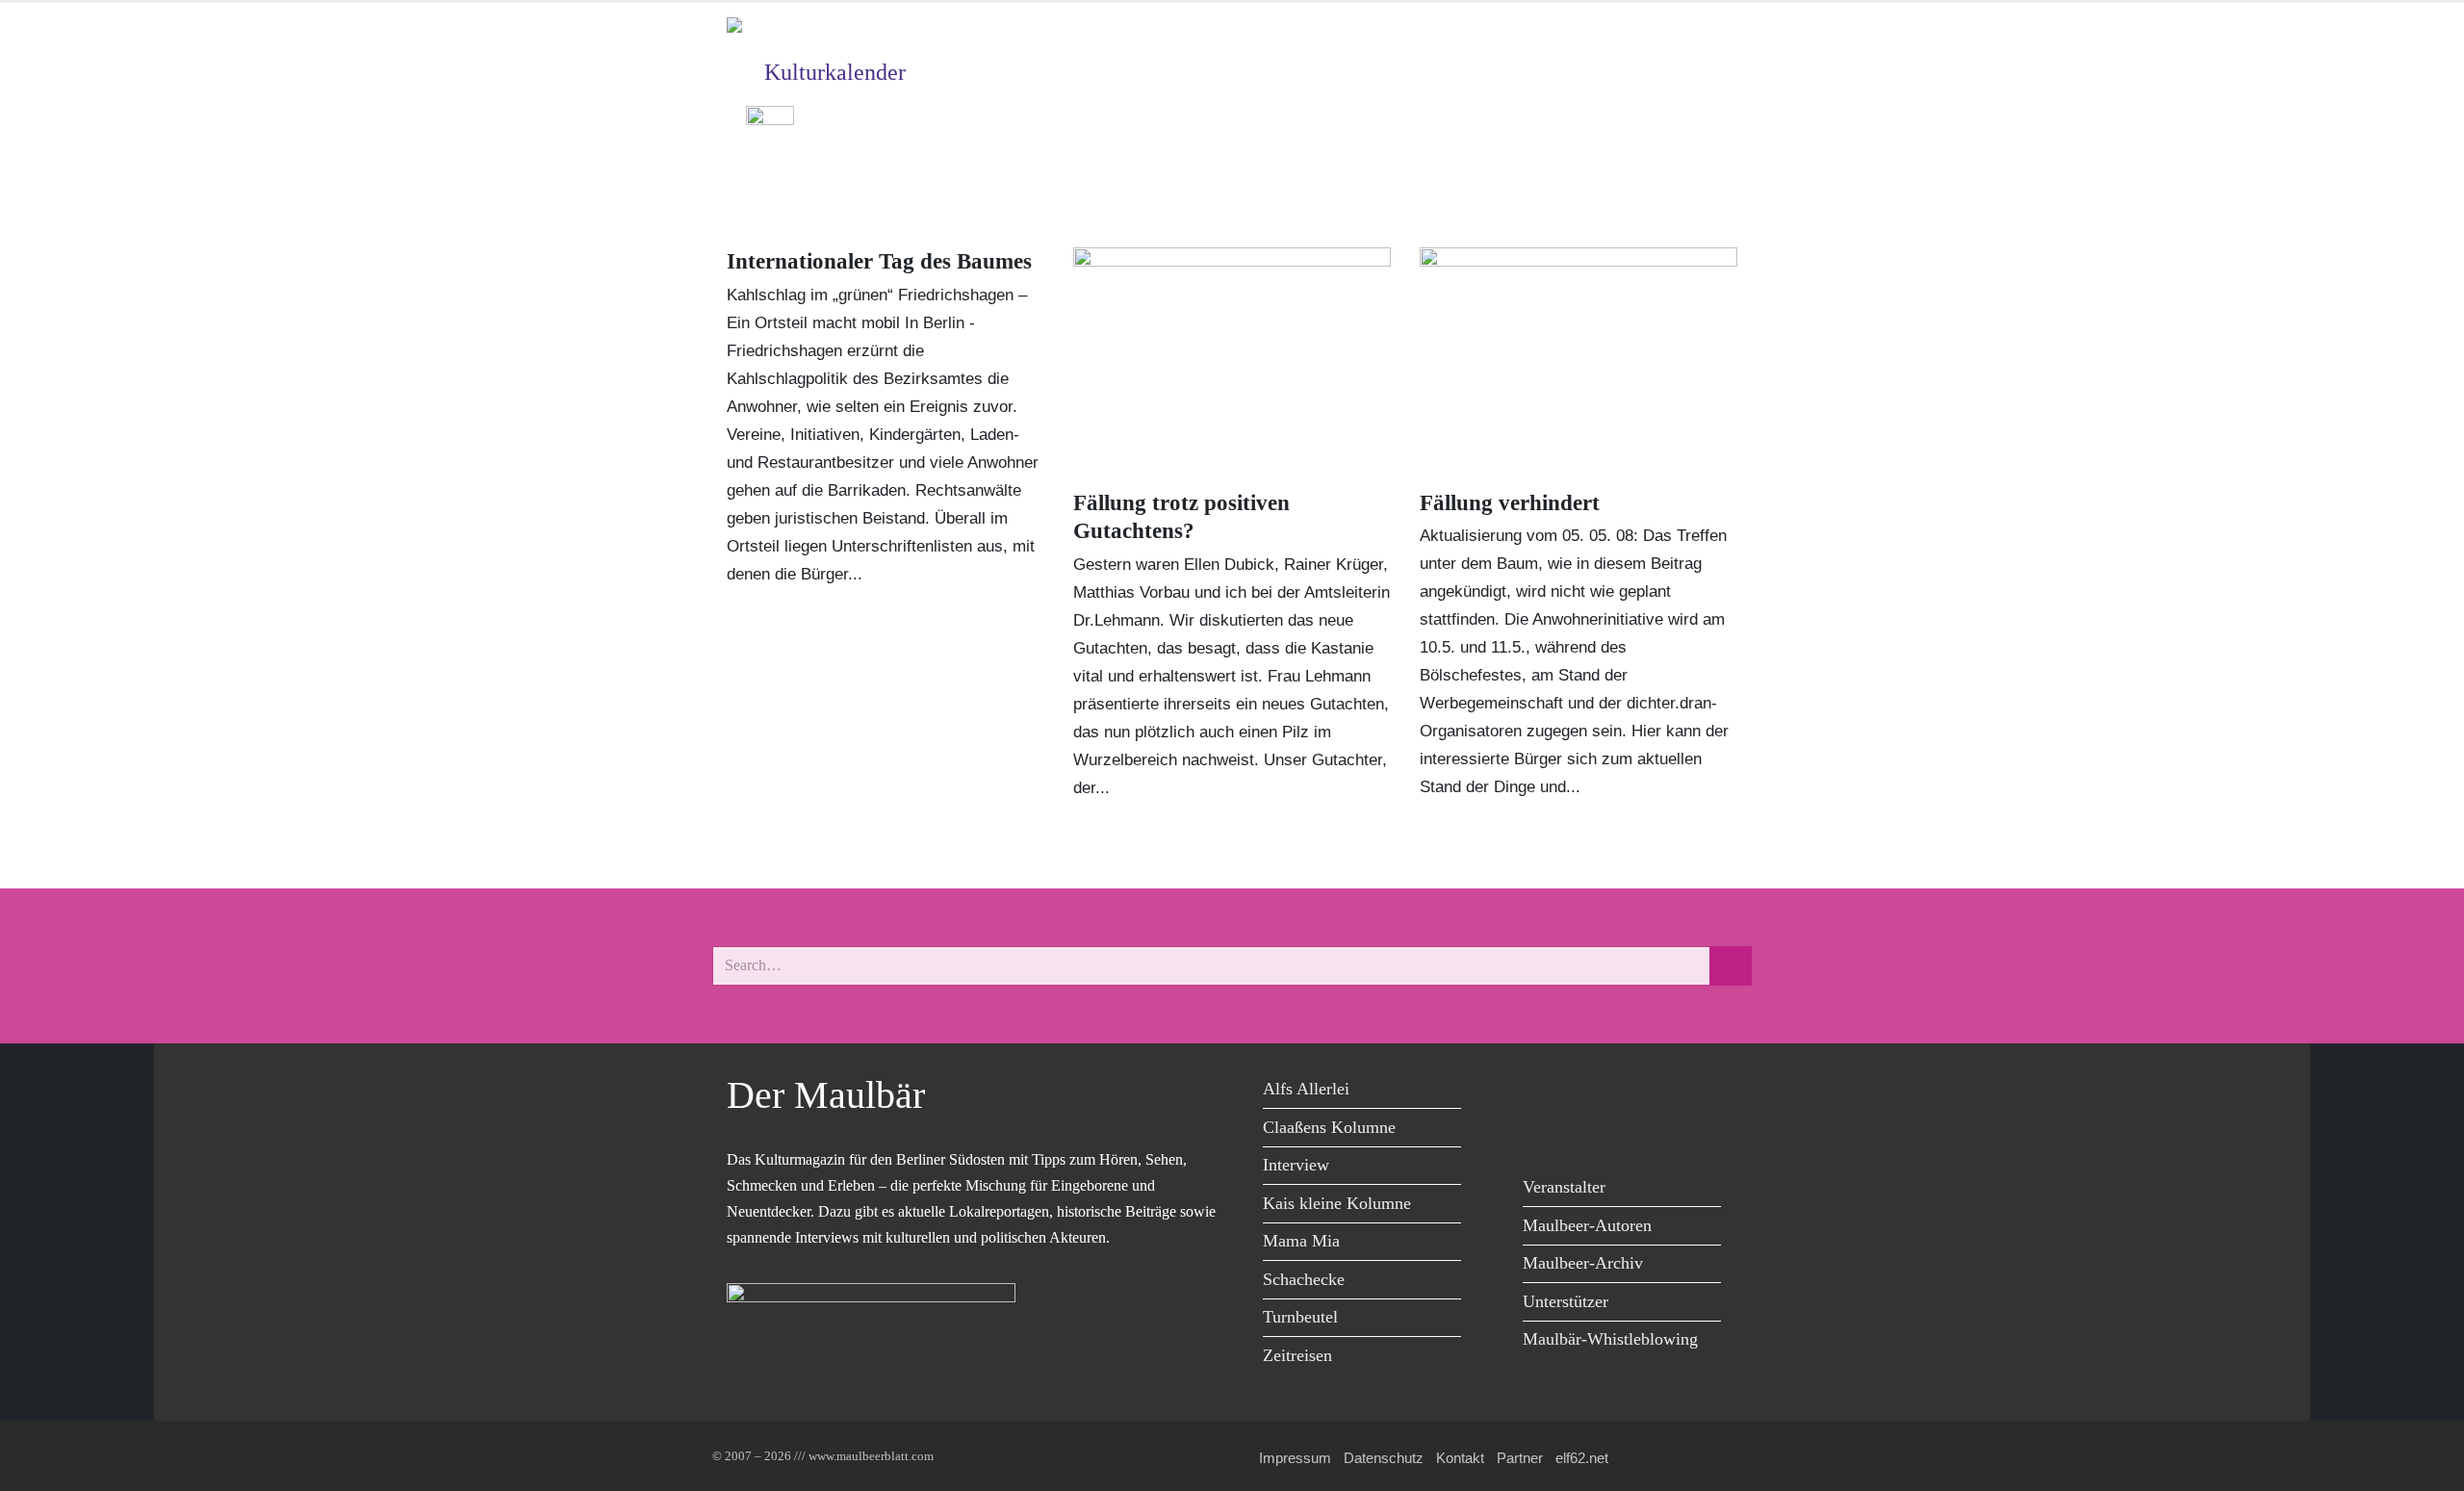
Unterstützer (1566, 1301)
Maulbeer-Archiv (1583, 1263)
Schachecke (1304, 1279)
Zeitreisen (1297, 1355)
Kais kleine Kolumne (1337, 1203)
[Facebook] (1542, 1092)
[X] (1586, 1092)
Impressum (1295, 1458)
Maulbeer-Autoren (1587, 1225)
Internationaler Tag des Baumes (879, 261)
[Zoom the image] (770, 120)
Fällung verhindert (1510, 503)
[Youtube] (1629, 1092)
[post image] (1232, 361)
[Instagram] (1672, 1092)
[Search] (1731, 966)
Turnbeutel (1300, 1317)
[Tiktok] (1542, 1131)
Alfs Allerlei (1306, 1089)
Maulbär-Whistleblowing (1610, 1339)
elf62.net (1582, 1458)
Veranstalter (1564, 1187)
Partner (1520, 1458)
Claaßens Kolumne (1329, 1127)
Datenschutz (1384, 1458)
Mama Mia (1301, 1241)
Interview (1296, 1165)
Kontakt (1460, 1458)
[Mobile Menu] (1714, 184)
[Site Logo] (837, 33)
